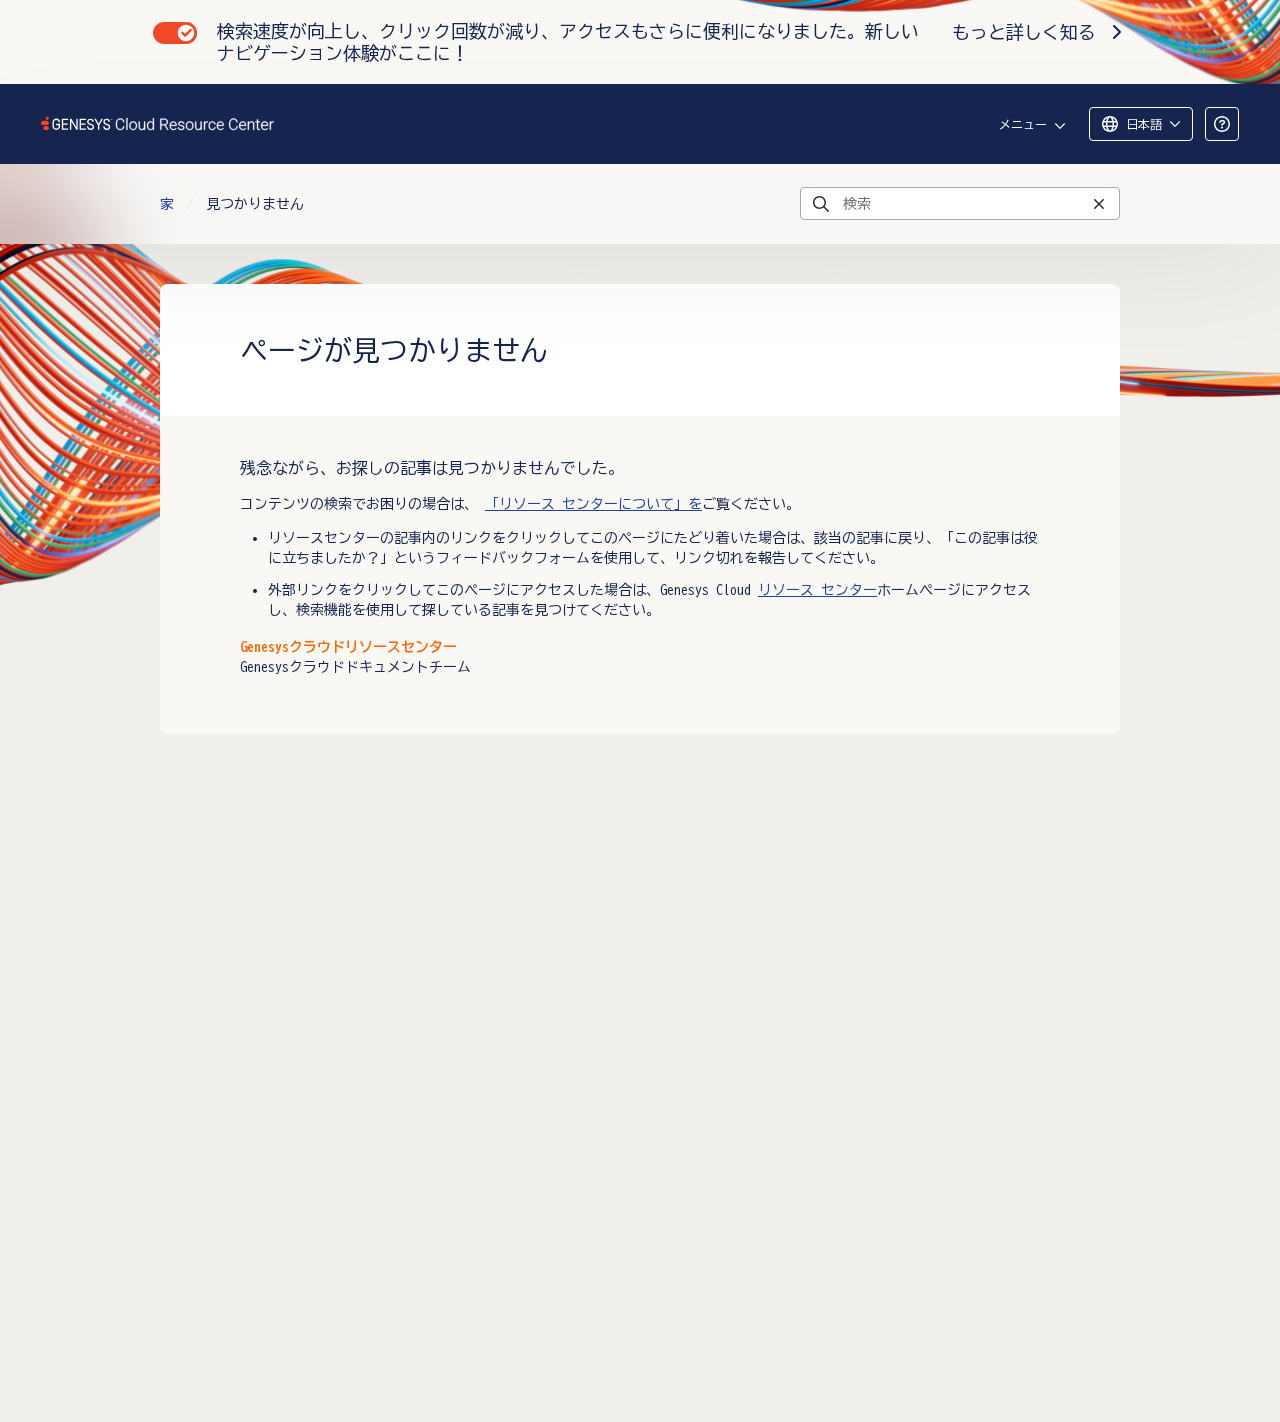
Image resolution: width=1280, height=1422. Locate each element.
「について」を (593, 504)
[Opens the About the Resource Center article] (1222, 124)
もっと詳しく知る (1024, 32)
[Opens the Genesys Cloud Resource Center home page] (158, 123)
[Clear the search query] (1099, 203)
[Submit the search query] (821, 204)
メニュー (1023, 124)
